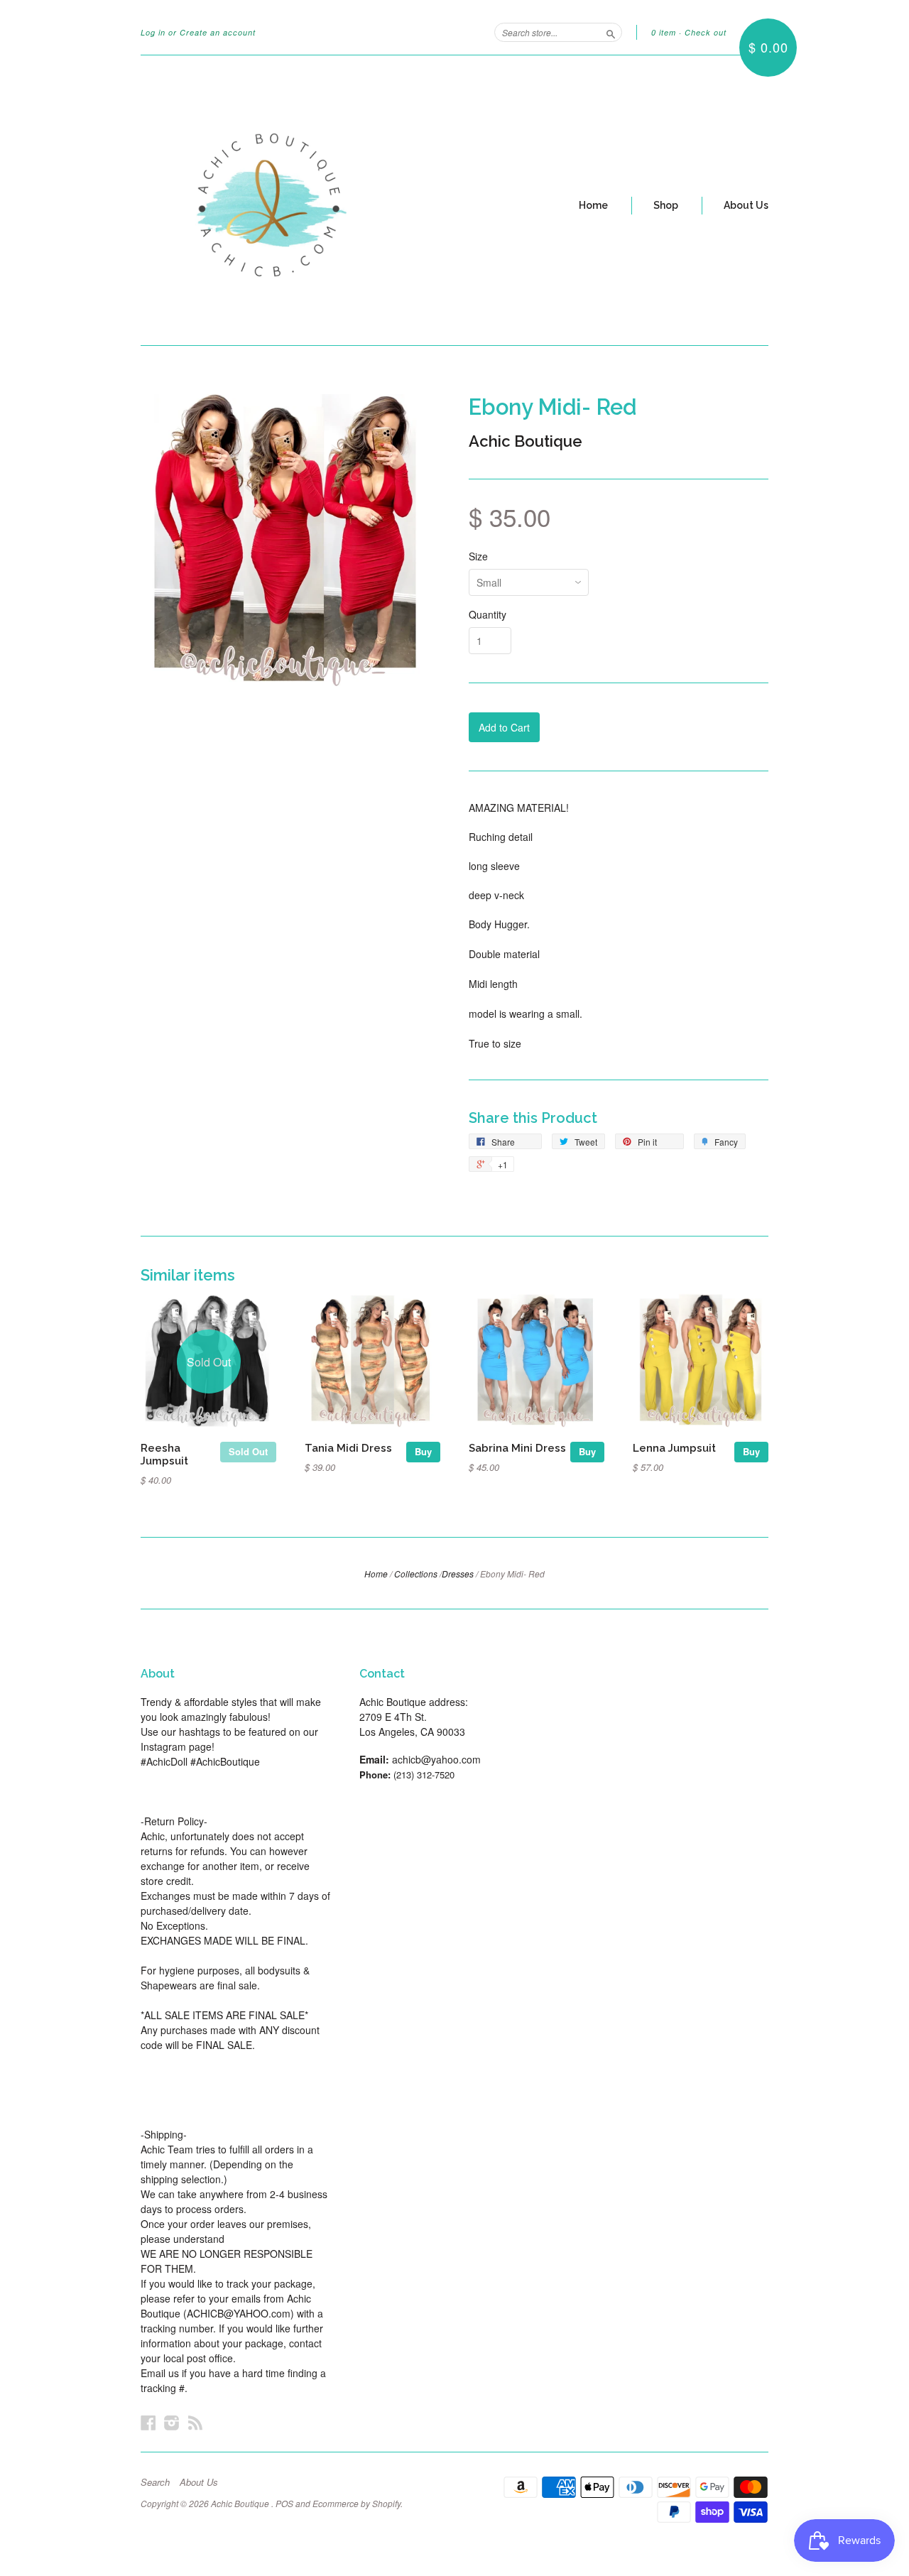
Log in (153, 32)
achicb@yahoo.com (436, 1759)
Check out (706, 32)
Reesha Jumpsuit (164, 1454)
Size (478, 556)
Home (593, 205)
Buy (423, 1451)
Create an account (218, 32)
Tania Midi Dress (348, 1448)
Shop (666, 205)
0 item (664, 32)
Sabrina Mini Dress (517, 1448)
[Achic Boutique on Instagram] (172, 2422)
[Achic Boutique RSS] (195, 2422)
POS (284, 2503)
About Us (746, 205)
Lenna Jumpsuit (674, 1448)
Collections (416, 1574)
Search (155, 2482)
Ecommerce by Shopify (356, 2503)
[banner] (271, 200)
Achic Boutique (526, 441)
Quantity (488, 614)
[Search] (611, 32)
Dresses (458, 1574)
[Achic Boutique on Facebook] (148, 2422)
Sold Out (248, 1451)
